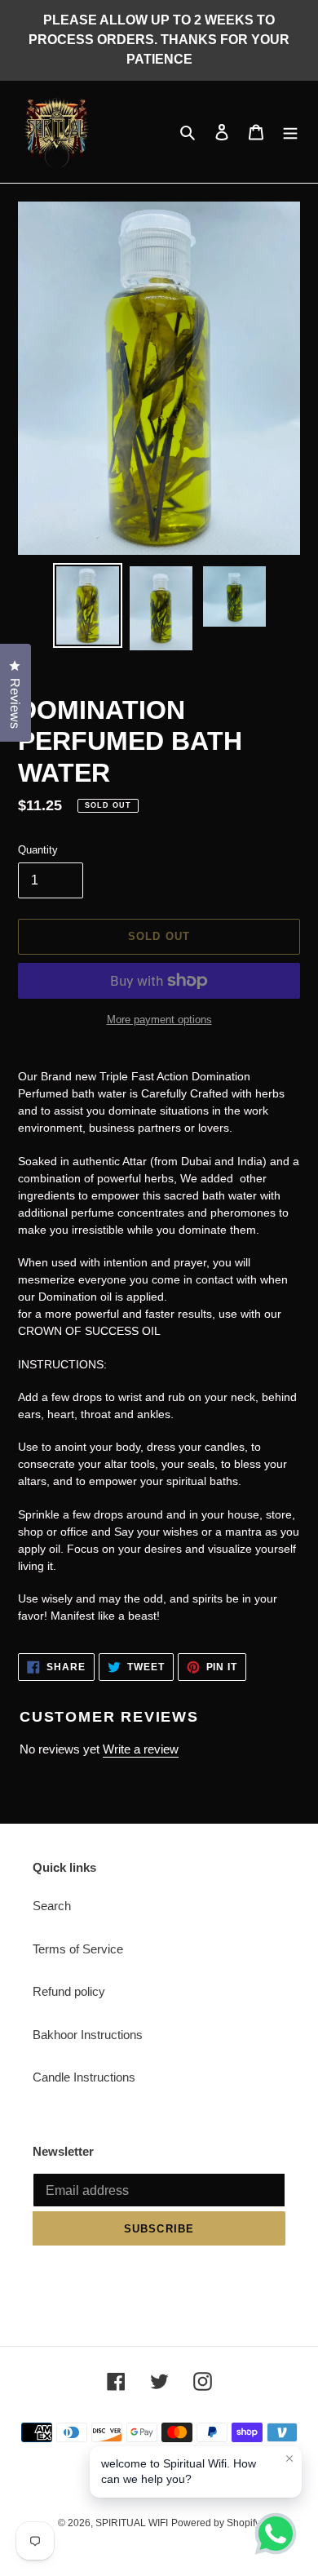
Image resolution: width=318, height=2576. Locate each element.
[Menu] (290, 132)
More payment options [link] (159, 1020)
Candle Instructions (84, 2077)
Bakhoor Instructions (88, 2035)
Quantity (38, 850)
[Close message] (289, 2459)
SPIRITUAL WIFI (132, 2523)
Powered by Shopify (216, 2523)
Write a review (141, 1749)
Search (52, 1906)
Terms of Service (78, 1949)
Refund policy (69, 1991)
